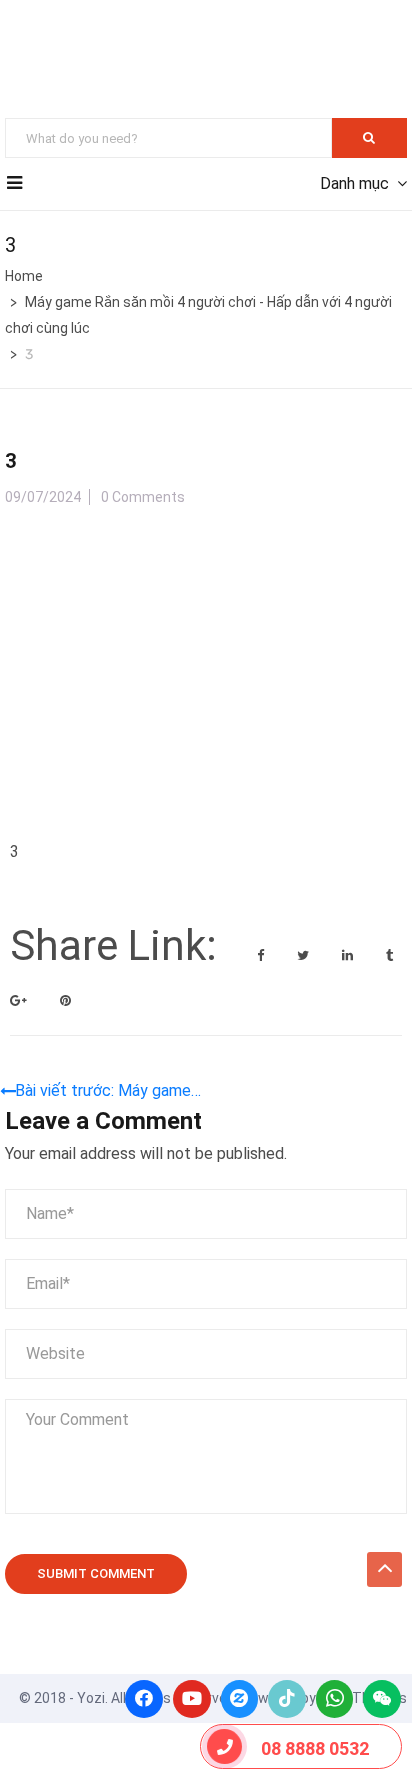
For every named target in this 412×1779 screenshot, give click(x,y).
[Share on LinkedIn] (349, 955)
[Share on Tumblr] (389, 955)
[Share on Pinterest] (65, 1000)
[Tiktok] (287, 1699)
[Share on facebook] (262, 955)
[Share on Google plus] (20, 1000)
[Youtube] (192, 1699)
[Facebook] (144, 1699)
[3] (160, 537)
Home (24, 276)
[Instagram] (240, 1699)
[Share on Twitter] (304, 955)
